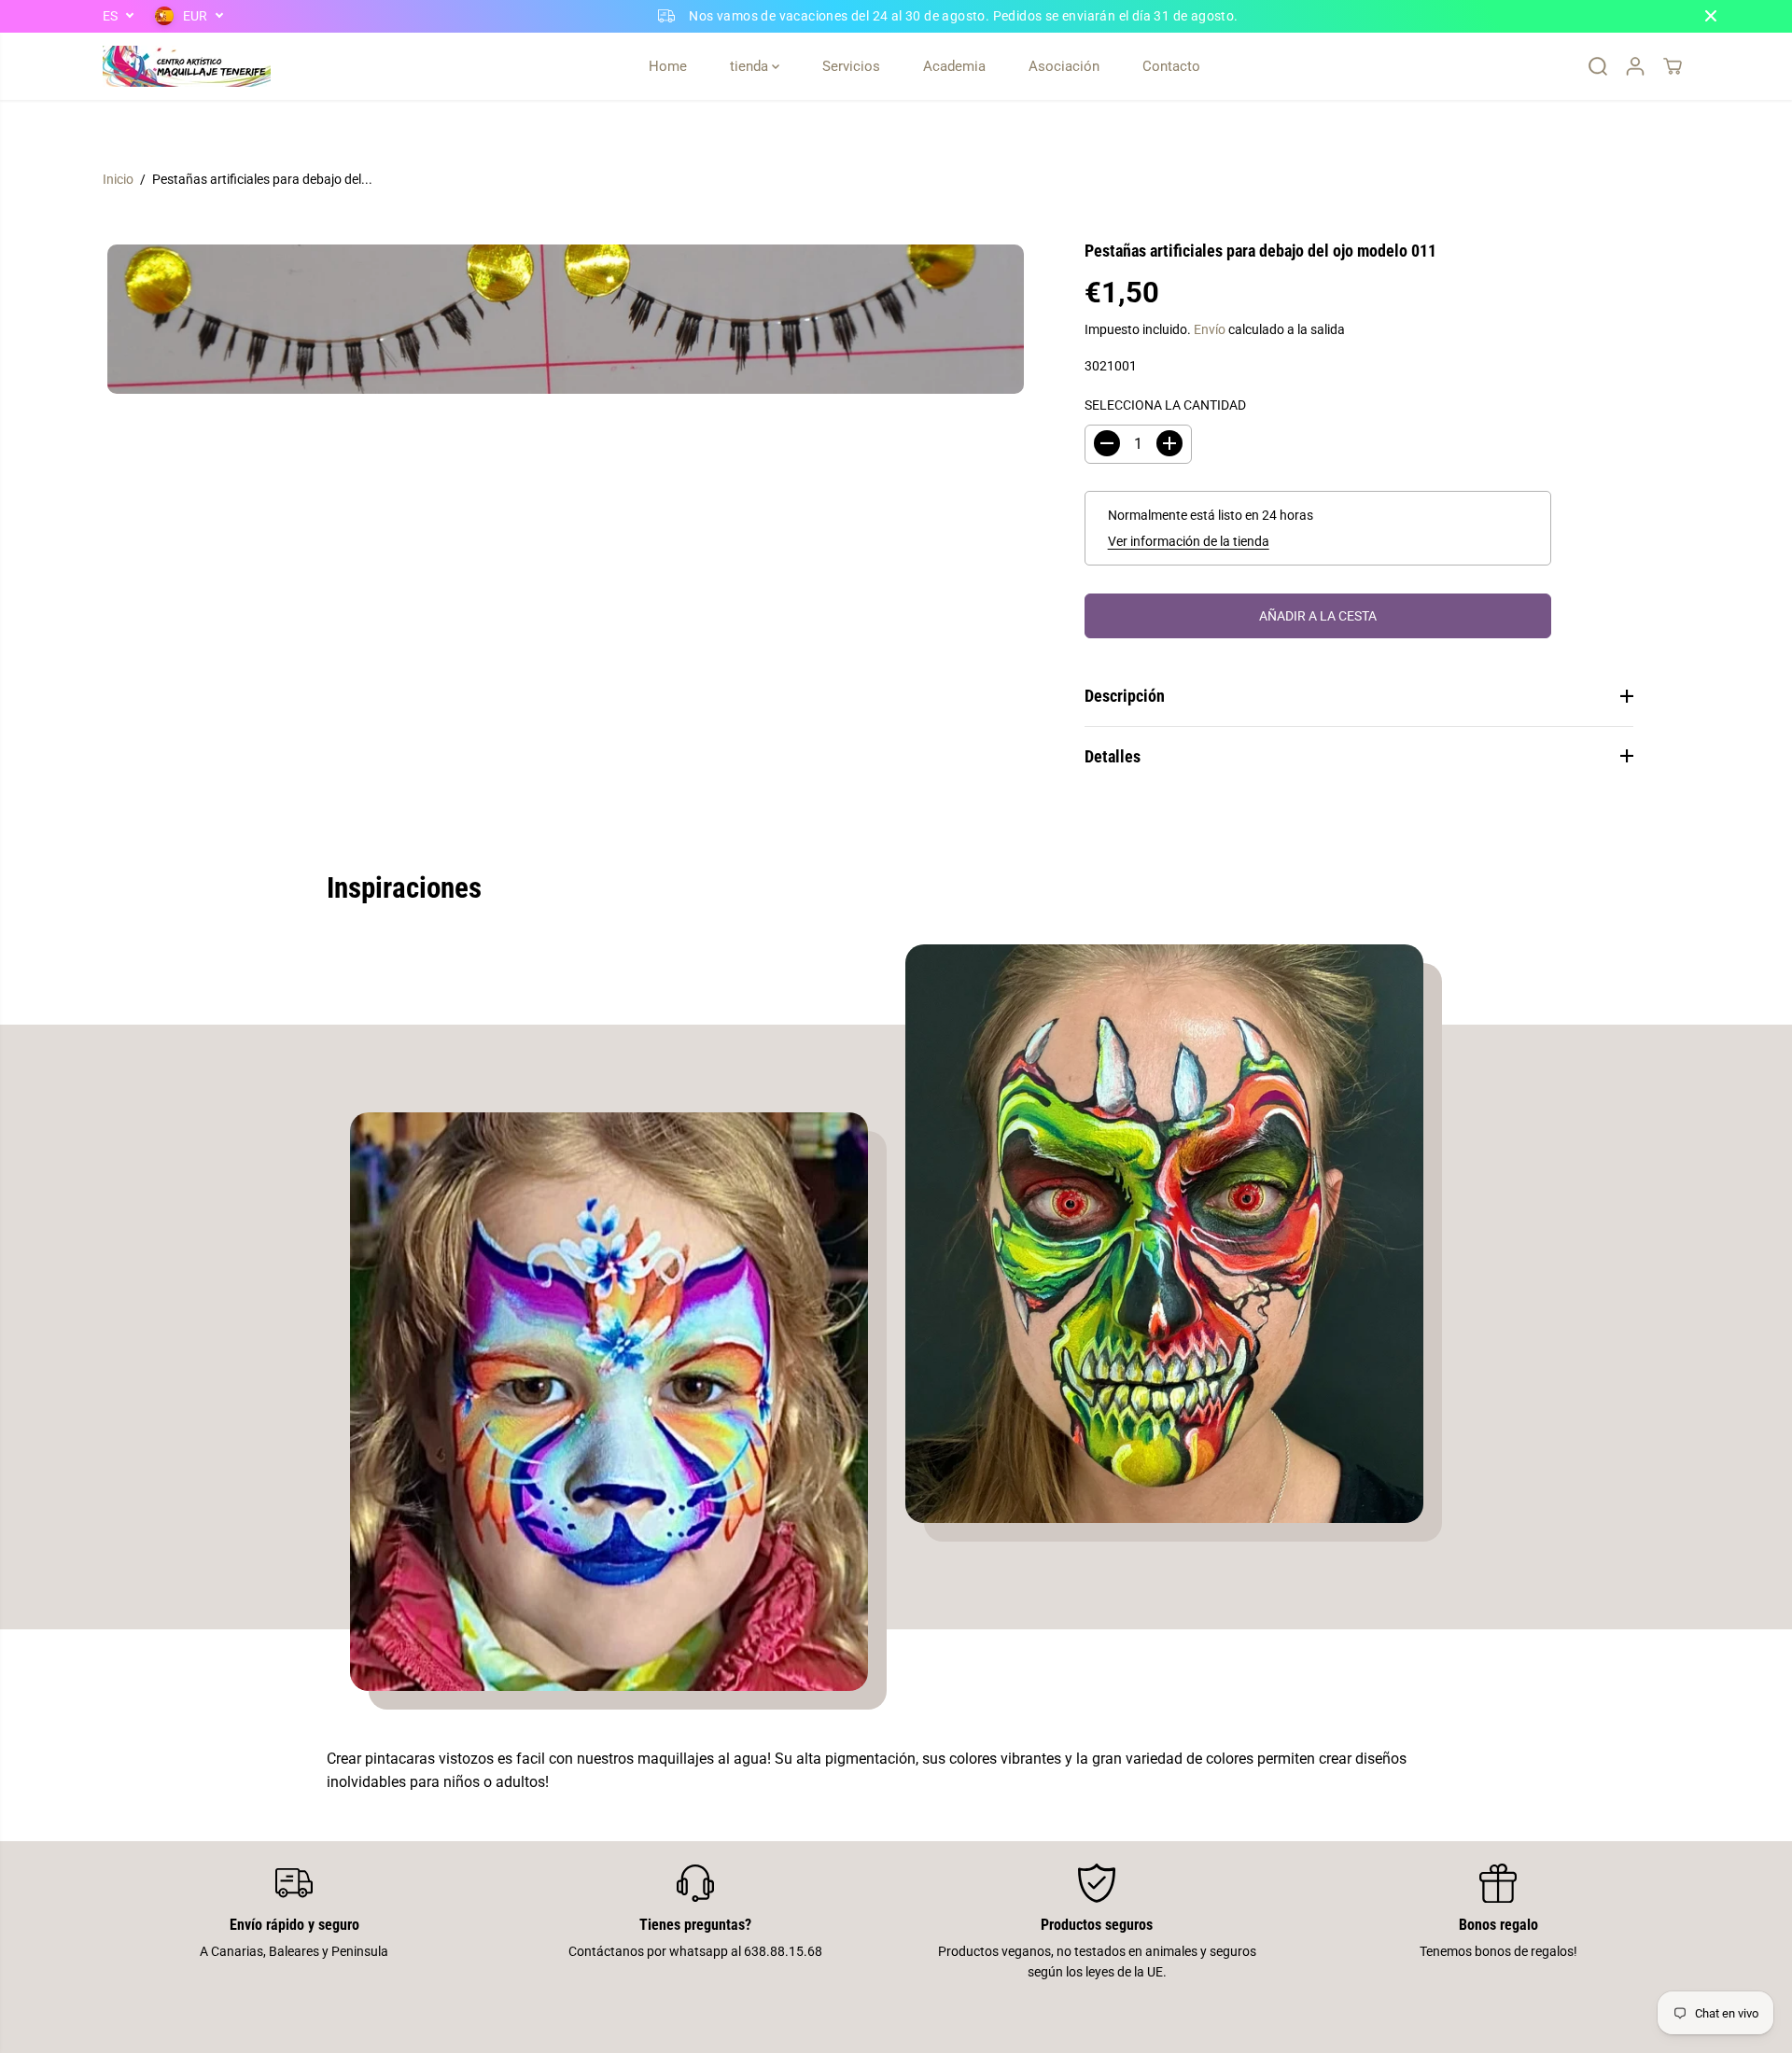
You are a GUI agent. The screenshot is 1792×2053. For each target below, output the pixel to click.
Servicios (851, 66)
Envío (1210, 329)
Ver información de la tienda (1189, 541)
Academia (954, 66)
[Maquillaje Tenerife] (187, 66)
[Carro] (1673, 66)
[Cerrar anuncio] (1711, 16)
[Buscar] (1598, 66)
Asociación (1064, 66)
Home (668, 66)
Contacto (1171, 66)
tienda (751, 66)
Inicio (118, 179)
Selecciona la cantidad (1165, 405)
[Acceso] (1635, 66)
